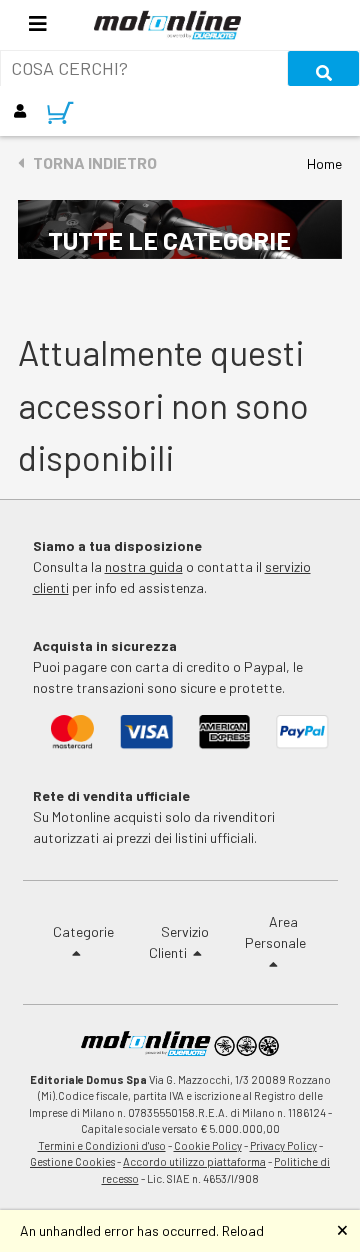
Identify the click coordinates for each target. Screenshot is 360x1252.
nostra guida (144, 566)
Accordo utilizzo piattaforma (194, 1161)
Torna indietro (90, 162)
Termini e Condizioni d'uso (102, 1145)
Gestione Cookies (72, 1161)
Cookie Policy (208, 1145)
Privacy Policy (283, 1145)
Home (324, 163)
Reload (243, 1230)
